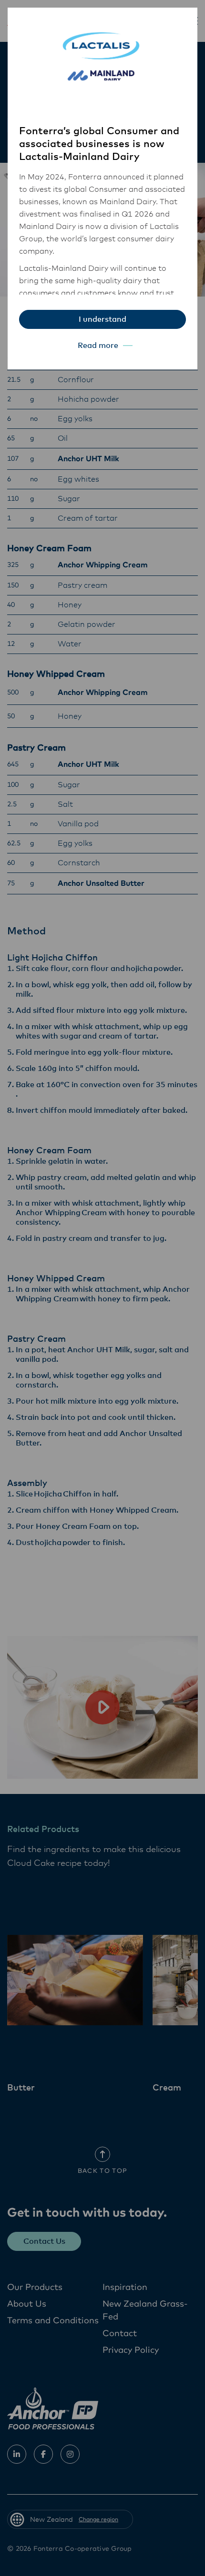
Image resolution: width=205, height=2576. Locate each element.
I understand (102, 319)
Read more (98, 346)
